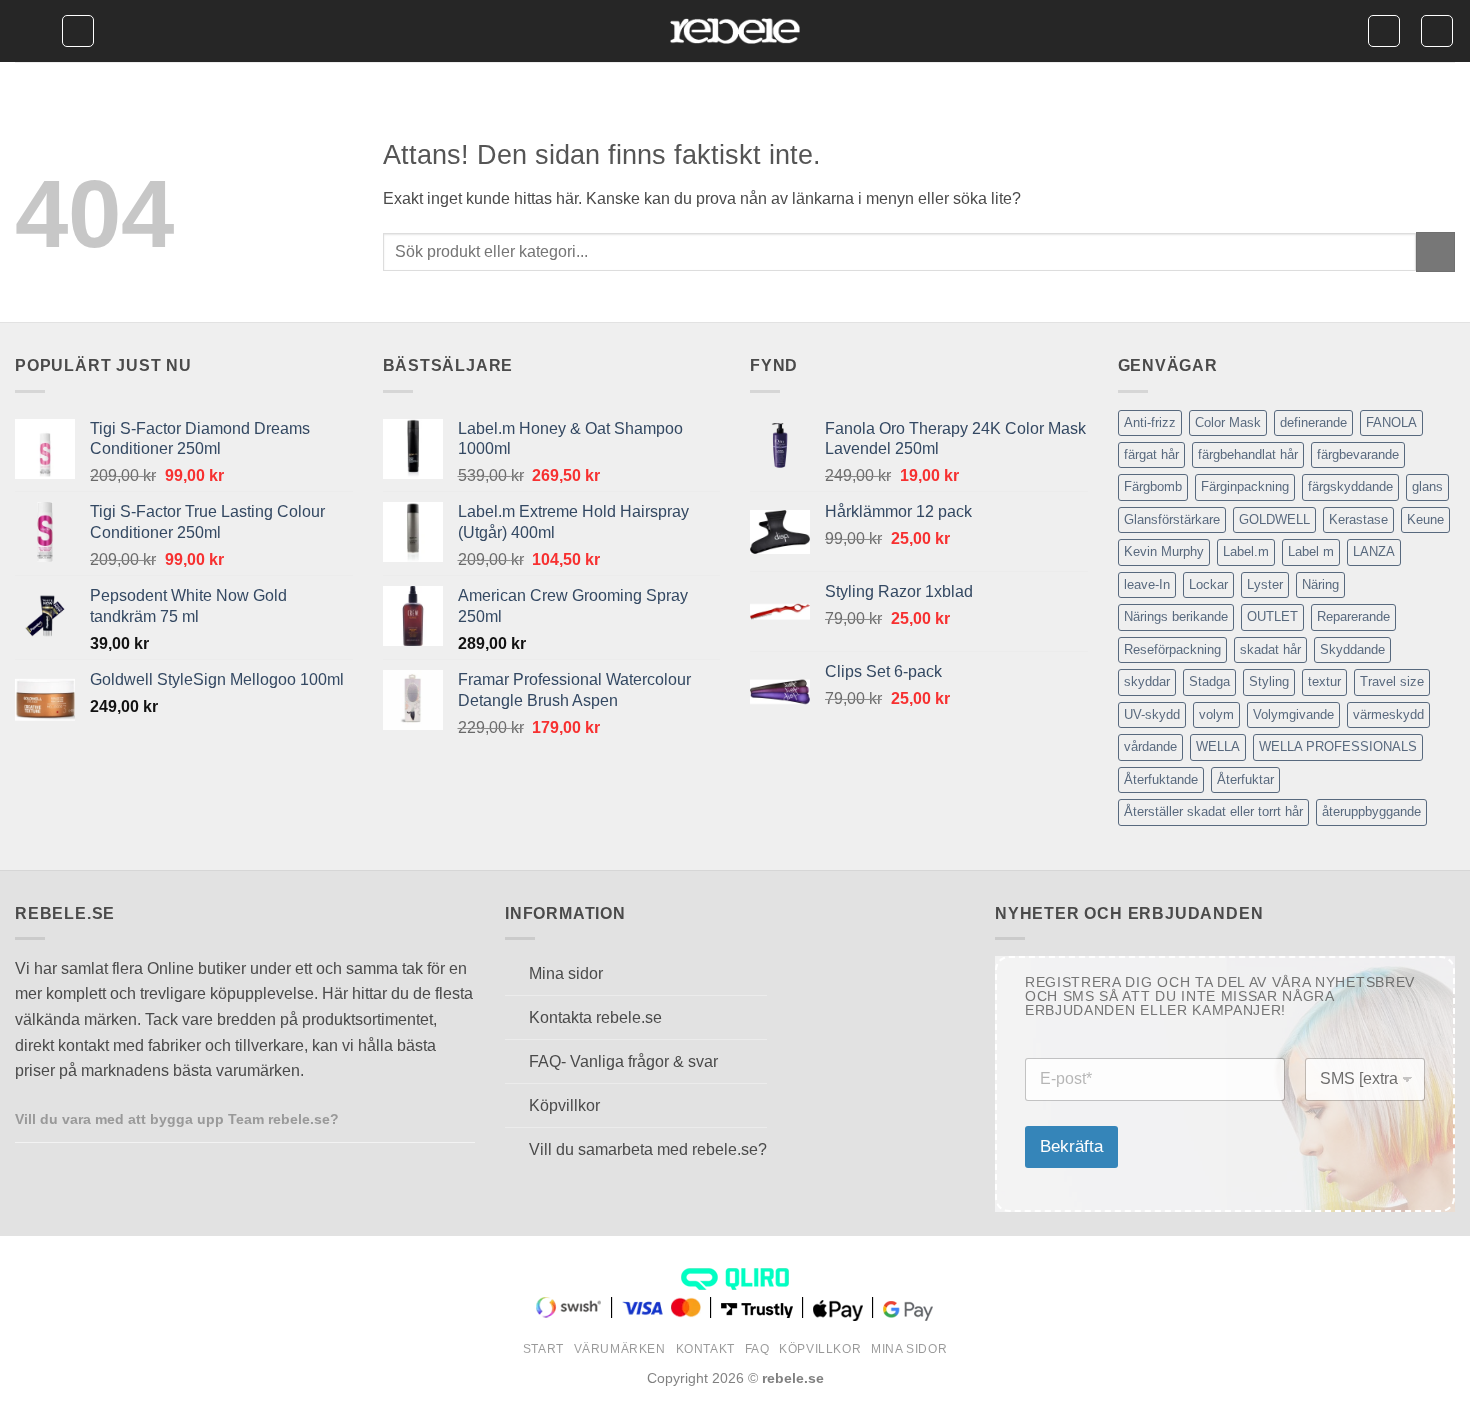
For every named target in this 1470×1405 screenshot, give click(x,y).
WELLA (1218, 746)
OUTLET (1272, 616)
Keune (1425, 519)
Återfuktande (1161, 779)
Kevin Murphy (1164, 551)
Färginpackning (1245, 486)
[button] (28, 31)
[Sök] (78, 31)
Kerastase (1358, 519)
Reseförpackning (1172, 649)
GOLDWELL (1274, 519)
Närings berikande (1176, 616)
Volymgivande (1293, 714)
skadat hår (1270, 649)
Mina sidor (909, 1349)
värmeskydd (1388, 714)
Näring (1320, 584)
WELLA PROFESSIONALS (1338, 746)
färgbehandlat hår (1248, 454)
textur (1324, 681)
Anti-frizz (1150, 422)
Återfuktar (1245, 779)
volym (1216, 714)
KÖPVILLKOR (820, 1349)
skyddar (1147, 681)
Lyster (1265, 584)
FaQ (757, 1349)
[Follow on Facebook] (361, 1118)
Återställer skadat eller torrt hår (1213, 811)
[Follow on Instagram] (386, 1118)
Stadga (1209, 681)
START (543, 1349)
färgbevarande (1358, 454)
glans (1427, 486)
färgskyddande (1350, 486)
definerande (1313, 422)
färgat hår (1151, 454)
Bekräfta (1071, 1146)
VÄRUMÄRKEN (620, 1349)
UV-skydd (1152, 714)
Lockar (1208, 584)
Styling (1269, 681)
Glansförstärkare (1172, 519)
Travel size (1392, 681)
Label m (1311, 551)
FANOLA (1391, 422)
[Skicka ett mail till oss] (410, 1118)
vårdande (1150, 746)
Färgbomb (1153, 486)
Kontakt (705, 1349)
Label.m (1246, 551)
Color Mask (1228, 422)
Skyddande (1352, 649)
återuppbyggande (1371, 811)
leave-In (1147, 584)
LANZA (1374, 551)
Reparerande (1353, 616)
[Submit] (1435, 251)
